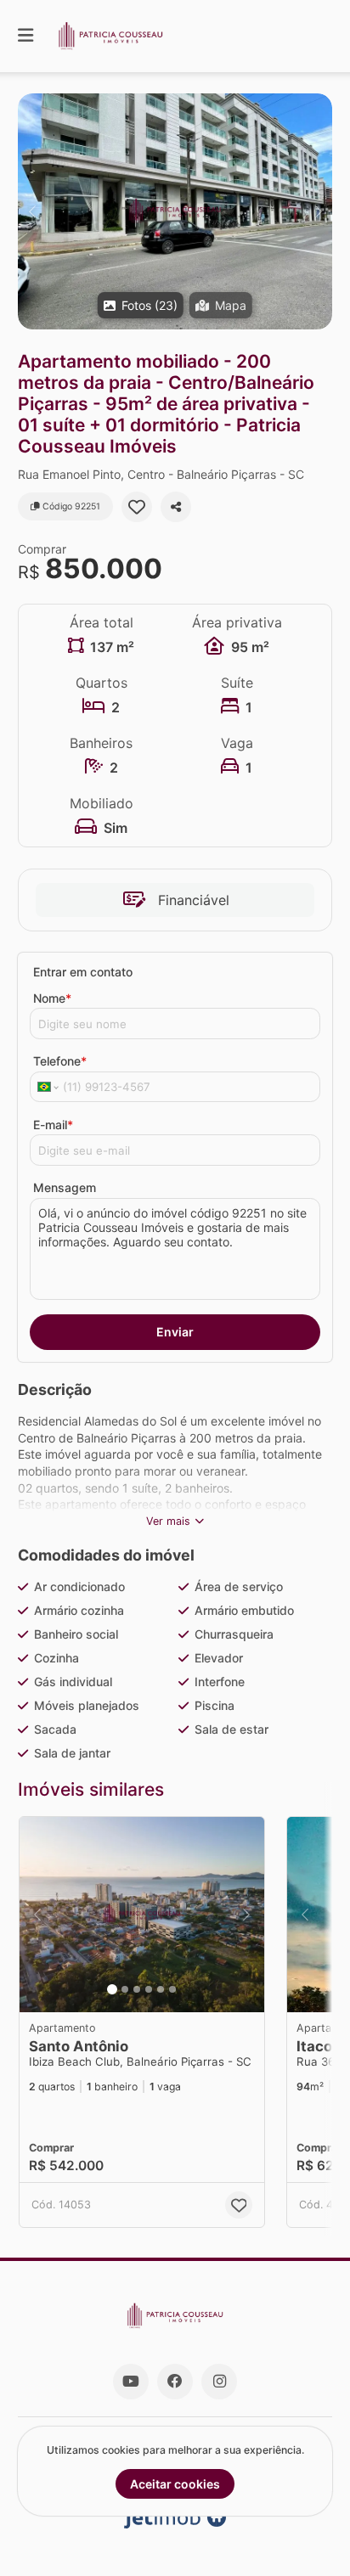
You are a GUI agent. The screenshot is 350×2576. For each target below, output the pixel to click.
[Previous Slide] (32, 211)
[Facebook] (175, 2382)
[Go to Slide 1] (112, 1989)
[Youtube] (131, 2382)
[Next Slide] (318, 211)
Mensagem (65, 1187)
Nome (52, 998)
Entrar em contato (83, 972)
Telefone (60, 1061)
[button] (175, 211)
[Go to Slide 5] (161, 1989)
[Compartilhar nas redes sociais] (176, 507)
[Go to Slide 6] (172, 1989)
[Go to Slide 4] (149, 1989)
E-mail (53, 1125)
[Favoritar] (137, 507)
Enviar (175, 1332)
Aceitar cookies (175, 2484)
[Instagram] (219, 2382)
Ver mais (168, 1521)
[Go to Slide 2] (125, 1989)
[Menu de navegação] (25, 36)
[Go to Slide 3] (137, 1989)
